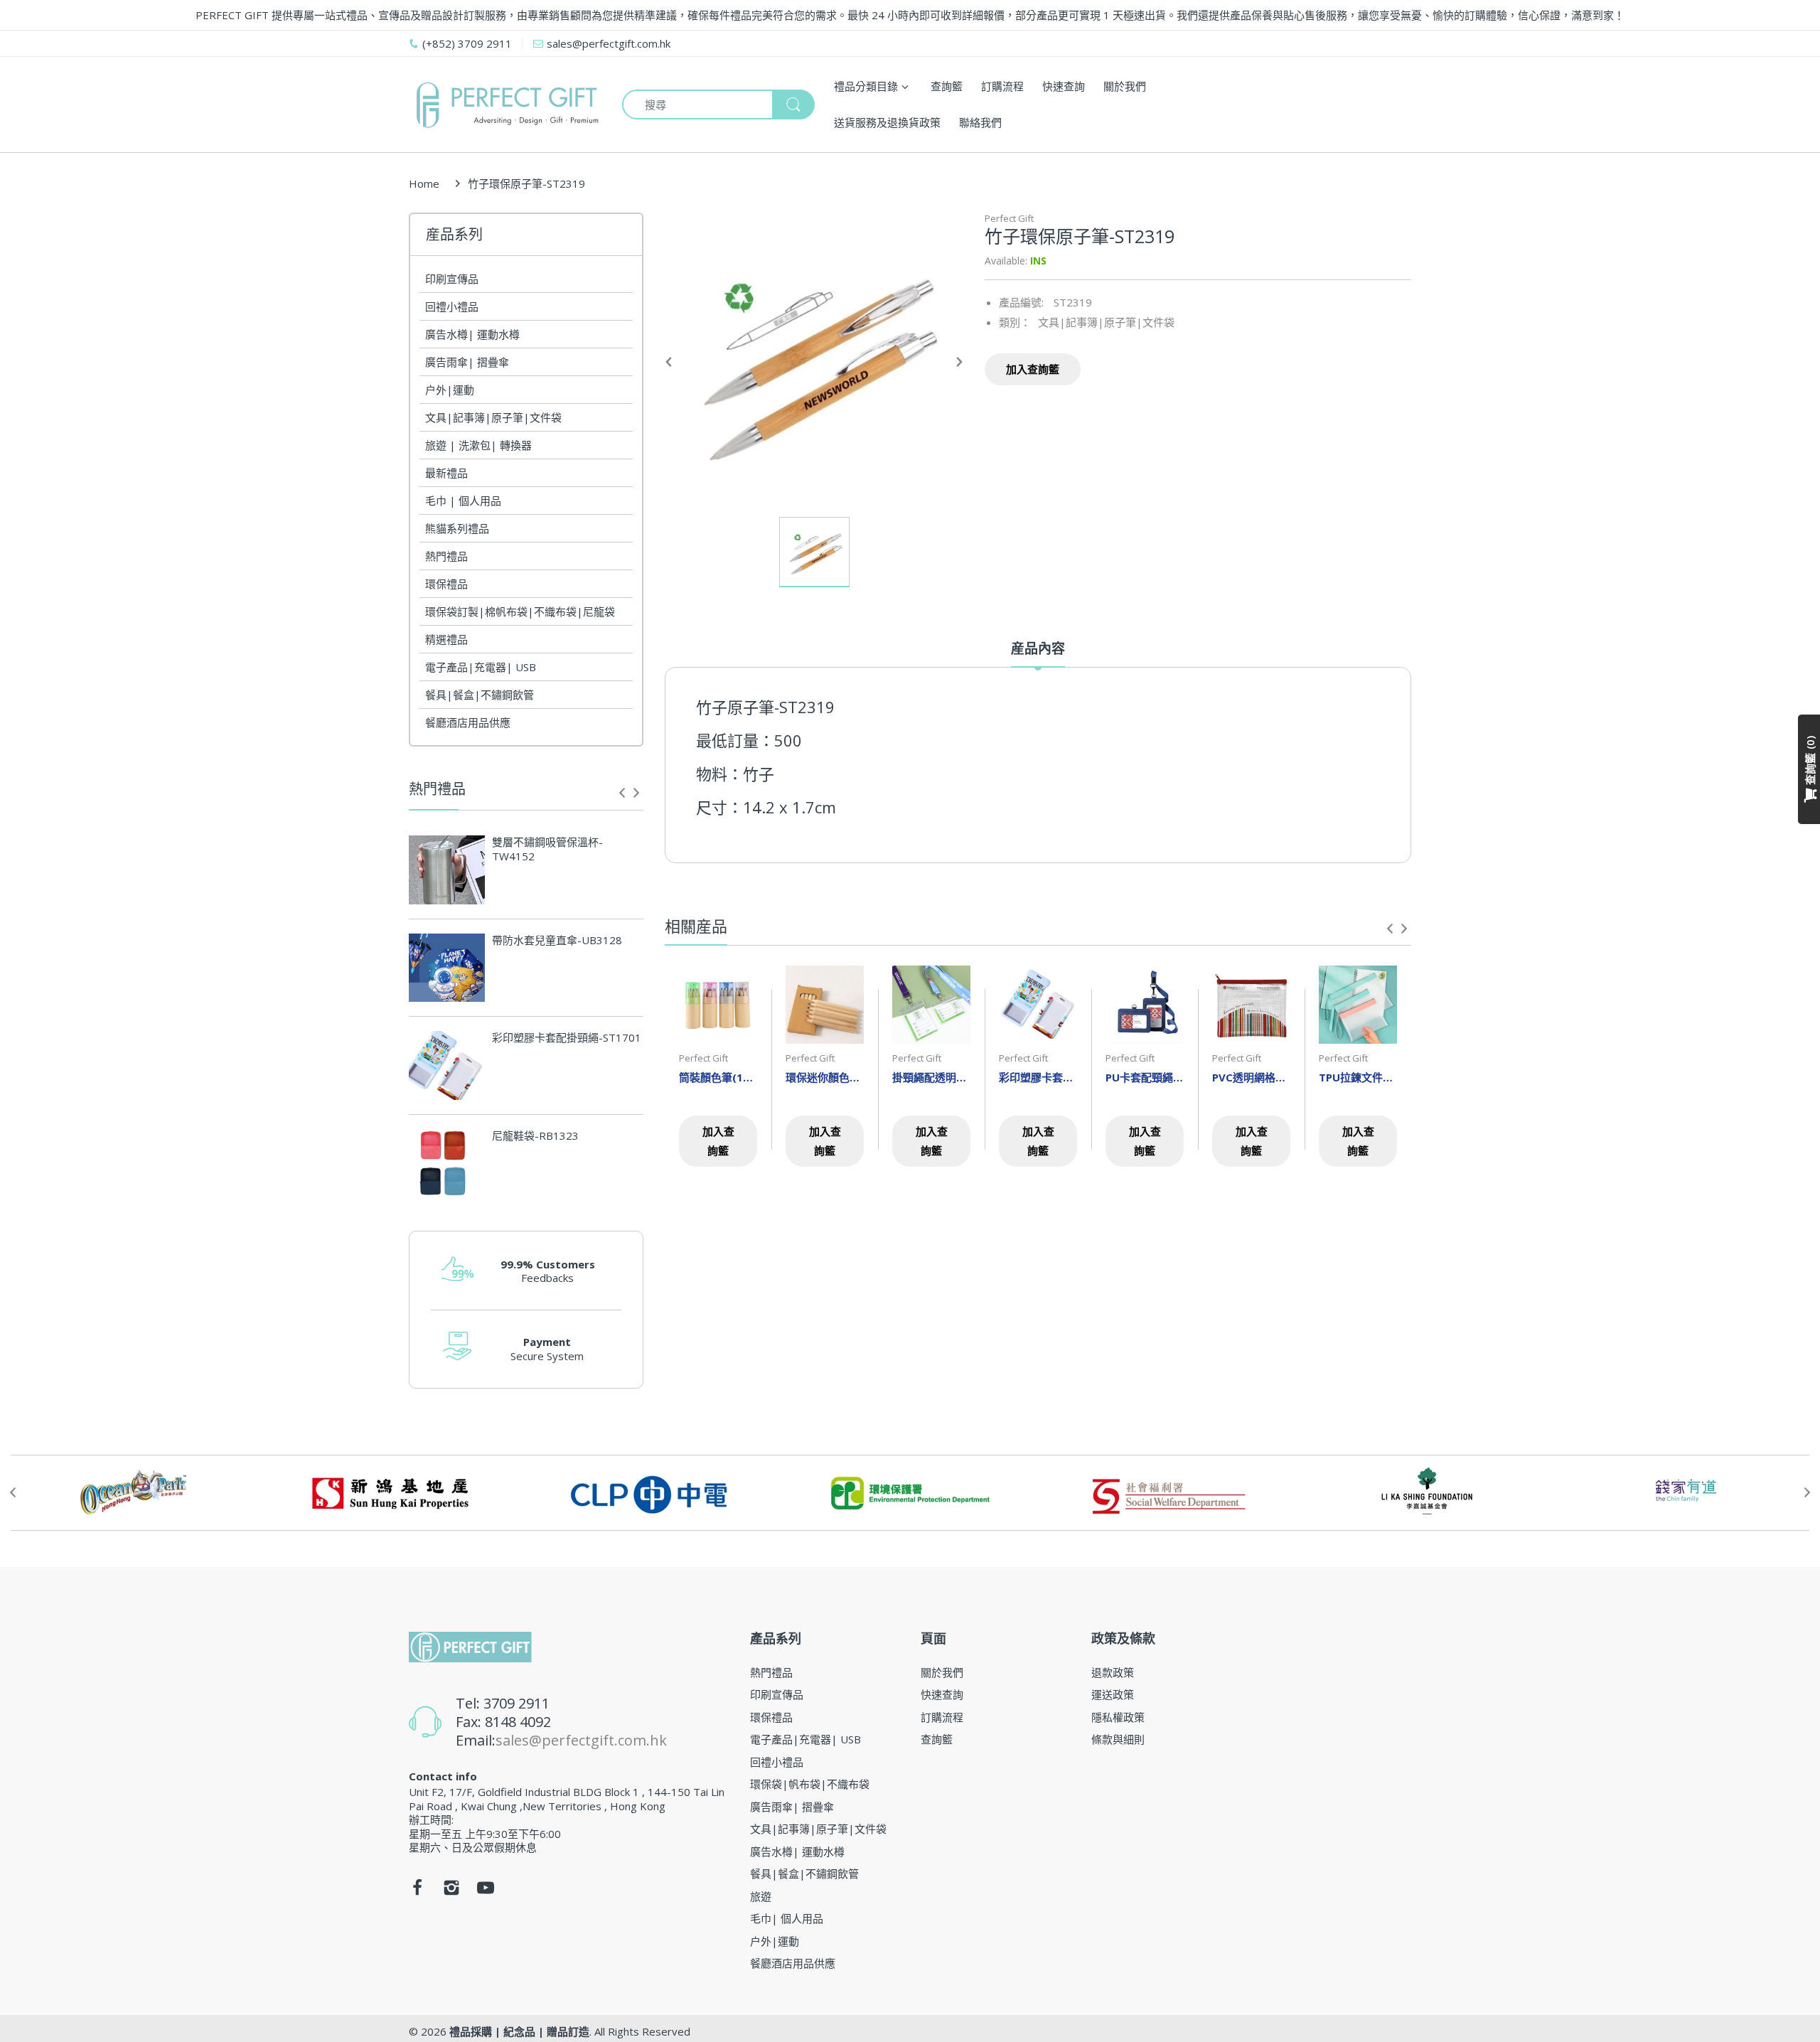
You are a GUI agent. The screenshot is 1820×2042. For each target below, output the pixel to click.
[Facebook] (417, 1891)
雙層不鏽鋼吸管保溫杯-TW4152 (547, 849)
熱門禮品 (446, 556)
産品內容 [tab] (1038, 649)
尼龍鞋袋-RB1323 (535, 1136)
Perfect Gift (1009, 218)
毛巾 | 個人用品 (463, 501)
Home (424, 183)
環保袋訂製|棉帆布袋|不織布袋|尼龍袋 (520, 611)
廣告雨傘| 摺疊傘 (467, 362)
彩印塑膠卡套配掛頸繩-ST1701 (567, 1038)
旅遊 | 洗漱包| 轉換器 (478, 445)
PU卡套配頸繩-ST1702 (1145, 1077)
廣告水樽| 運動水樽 (472, 334)
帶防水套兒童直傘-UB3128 (557, 940)
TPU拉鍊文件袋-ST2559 (1358, 1077)
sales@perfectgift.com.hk (581, 1740)
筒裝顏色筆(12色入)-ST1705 (718, 1077)
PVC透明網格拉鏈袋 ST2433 (1251, 1077)
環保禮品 (446, 584)
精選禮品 (446, 639)
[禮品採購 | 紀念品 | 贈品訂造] (505, 105)
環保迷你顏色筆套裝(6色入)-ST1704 (825, 1077)
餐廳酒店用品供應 (468, 722)
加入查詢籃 (1033, 369)
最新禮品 (446, 473)
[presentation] (622, 793)
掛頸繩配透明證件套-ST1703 (931, 1077)
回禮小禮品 (452, 306)
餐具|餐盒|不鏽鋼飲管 (480, 695)
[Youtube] (486, 1891)
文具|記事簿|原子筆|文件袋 (493, 417)
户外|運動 (450, 390)
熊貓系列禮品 (457, 528)
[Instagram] (451, 1891)
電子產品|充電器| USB (481, 667)
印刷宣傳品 (452, 279)
